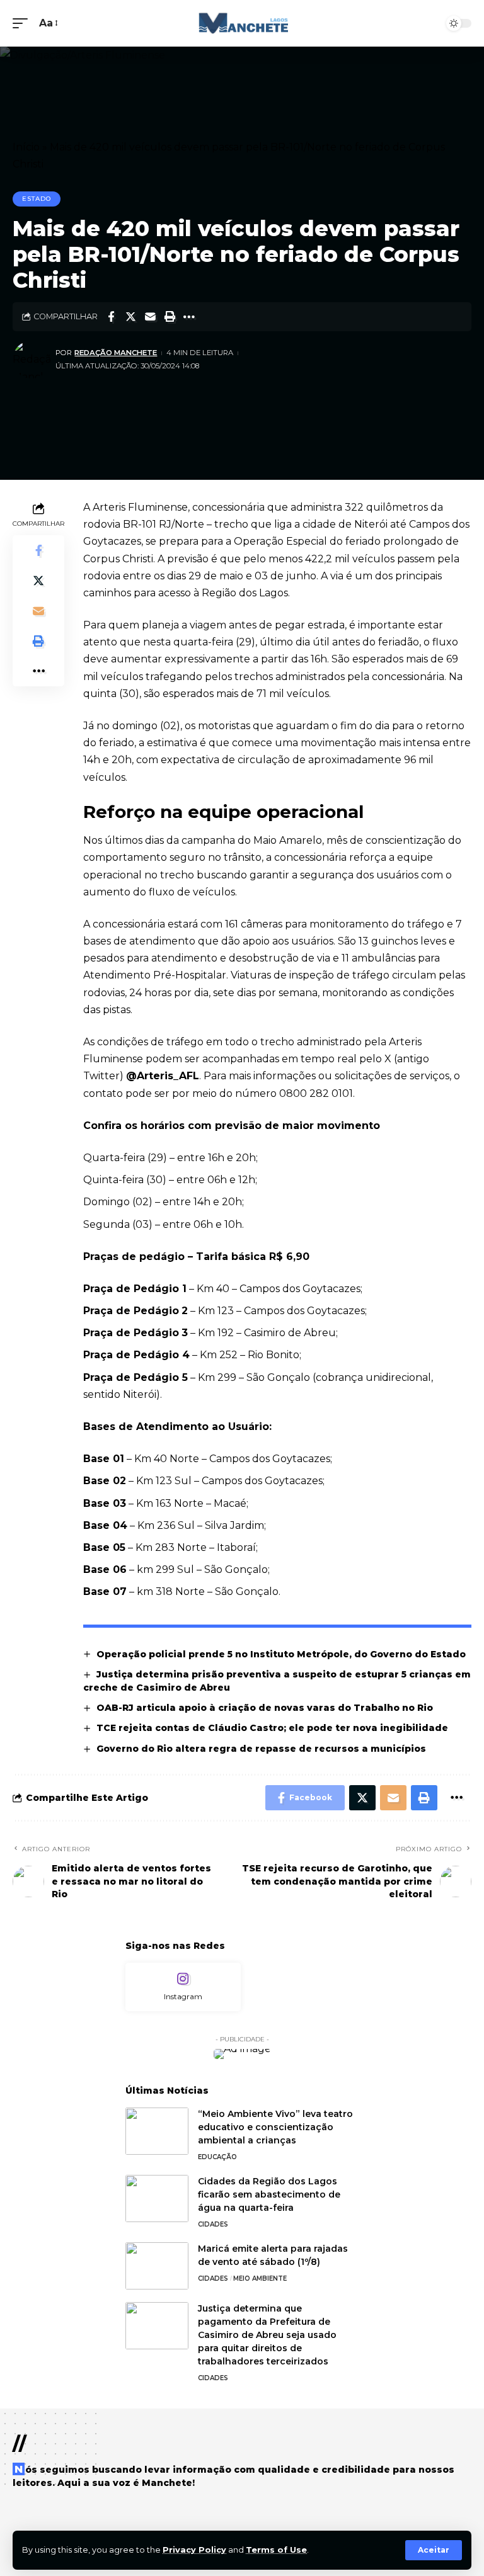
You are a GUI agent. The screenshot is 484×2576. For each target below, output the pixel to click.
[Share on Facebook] (111, 317)
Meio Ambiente (260, 2278)
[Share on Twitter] (130, 317)
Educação (217, 2157)
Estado (37, 199)
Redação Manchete (116, 353)
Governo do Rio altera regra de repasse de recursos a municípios (262, 1749)
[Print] (170, 317)
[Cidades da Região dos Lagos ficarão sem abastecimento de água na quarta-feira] (157, 2199)
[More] (189, 317)
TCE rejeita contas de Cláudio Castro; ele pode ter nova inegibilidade (272, 1728)
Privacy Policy (194, 2550)
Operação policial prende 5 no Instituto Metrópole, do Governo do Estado (281, 1654)
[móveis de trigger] (23, 23)
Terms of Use (276, 2550)
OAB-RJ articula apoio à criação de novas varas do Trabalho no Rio (265, 1708)
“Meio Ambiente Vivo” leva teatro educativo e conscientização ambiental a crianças (275, 2127)
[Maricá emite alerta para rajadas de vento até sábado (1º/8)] (157, 2266)
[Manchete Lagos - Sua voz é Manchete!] (242, 23)
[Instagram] (183, 1987)
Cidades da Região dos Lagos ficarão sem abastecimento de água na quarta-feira (269, 2194)
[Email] (150, 317)
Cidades (213, 2224)
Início (26, 147)
